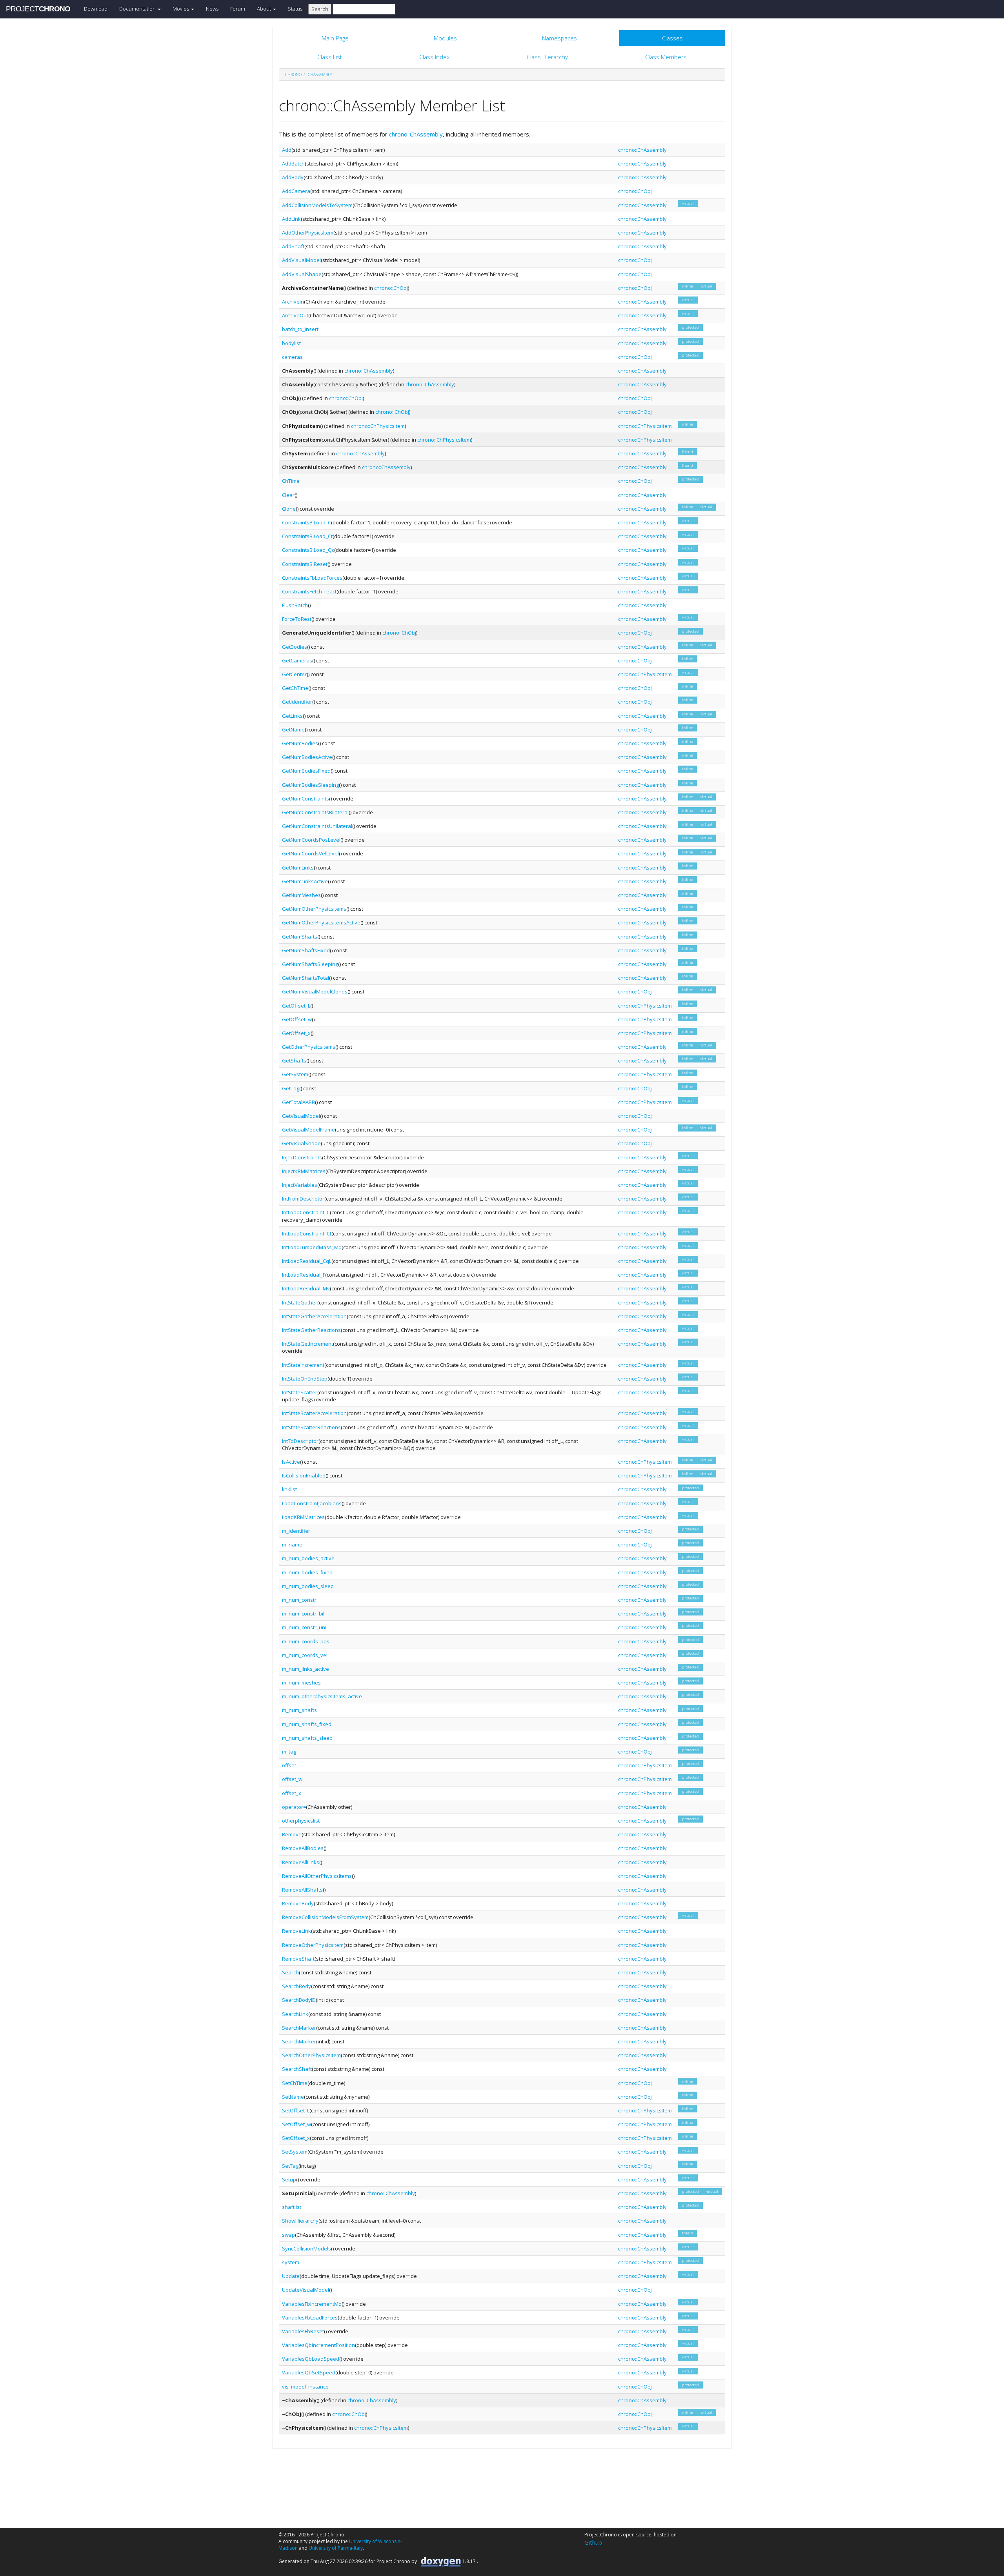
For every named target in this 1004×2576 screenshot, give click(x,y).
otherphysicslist (301, 1821)
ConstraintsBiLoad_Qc (308, 550)
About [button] (265, 9)
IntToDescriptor (300, 1441)
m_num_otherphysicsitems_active (322, 1696)
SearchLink (295, 2014)
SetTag (290, 2166)
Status (295, 9)
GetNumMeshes (301, 895)
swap (288, 2235)
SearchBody (296, 1986)
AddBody (293, 177)
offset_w (292, 1779)
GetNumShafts (300, 937)
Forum (238, 9)
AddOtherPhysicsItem (308, 233)
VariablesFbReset (303, 2331)
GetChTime (295, 688)
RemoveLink (296, 1931)
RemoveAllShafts (302, 1890)
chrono (293, 75)
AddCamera (296, 191)
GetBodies (295, 647)
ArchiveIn (293, 302)
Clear (288, 495)
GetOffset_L (296, 1006)
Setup (289, 2179)
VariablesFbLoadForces (310, 2318)
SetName (293, 2097)
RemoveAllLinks (301, 1862)
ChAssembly (320, 75)
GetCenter (294, 674)
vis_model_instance (305, 2387)
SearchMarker (299, 2028)
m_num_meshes (301, 1683)
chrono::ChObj (635, 191)
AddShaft (293, 246)
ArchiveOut (295, 315)
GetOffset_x (296, 1033)
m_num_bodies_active (308, 1558)
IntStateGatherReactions (311, 1330)
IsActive (291, 1462)
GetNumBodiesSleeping (310, 785)
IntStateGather (300, 1303)
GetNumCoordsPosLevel (311, 840)
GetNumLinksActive (305, 881)
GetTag (291, 1088)
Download (96, 9)
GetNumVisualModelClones (315, 991)
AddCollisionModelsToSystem (317, 205)
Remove (292, 1834)
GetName (293, 730)
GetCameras (297, 660)
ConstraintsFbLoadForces (312, 578)
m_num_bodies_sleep (308, 1586)
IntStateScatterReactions (311, 1427)
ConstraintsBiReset (305, 564)
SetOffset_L (296, 2110)
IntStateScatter (300, 1392)
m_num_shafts (299, 1710)
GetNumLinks (298, 868)
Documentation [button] (138, 9)
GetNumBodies (300, 743)
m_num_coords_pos (306, 1641)
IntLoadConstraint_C (306, 1212)
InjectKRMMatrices (304, 1171)
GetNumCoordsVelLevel (310, 853)
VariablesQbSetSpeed (309, 2372)
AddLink (291, 219)
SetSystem (295, 2152)
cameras (292, 357)
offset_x (292, 1793)
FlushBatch (295, 605)
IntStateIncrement (303, 1365)
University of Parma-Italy (336, 2548)
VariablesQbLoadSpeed (311, 2359)
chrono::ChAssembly (416, 134)
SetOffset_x (296, 2138)
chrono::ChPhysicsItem (378, 426)
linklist (289, 1489)
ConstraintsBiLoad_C (306, 522)
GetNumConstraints (306, 799)
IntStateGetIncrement (307, 1344)
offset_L (291, 1765)
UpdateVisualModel (306, 2290)
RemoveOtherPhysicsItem (313, 1945)
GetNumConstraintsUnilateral (317, 826)
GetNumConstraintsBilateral (315, 812)
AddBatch (293, 164)
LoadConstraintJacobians (312, 1503)
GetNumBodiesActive (307, 757)
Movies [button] (181, 9)
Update (291, 2276)
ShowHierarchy (300, 2221)
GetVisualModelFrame (308, 1130)
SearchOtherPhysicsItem (311, 2055)
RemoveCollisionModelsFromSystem (325, 1917)
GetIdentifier (297, 702)
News (212, 9)
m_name (292, 1545)
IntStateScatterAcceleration (314, 1413)
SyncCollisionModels (306, 2249)
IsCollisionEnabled (304, 1475)
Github (593, 2542)
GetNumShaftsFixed (306, 950)
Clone (289, 509)
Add (287, 150)
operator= (294, 1807)
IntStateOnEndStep (305, 1379)
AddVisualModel (301, 260)
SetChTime (295, 2083)
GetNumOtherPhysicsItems (314, 909)
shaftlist (292, 2207)
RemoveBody (298, 1903)
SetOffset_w (296, 2124)
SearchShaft (297, 2069)
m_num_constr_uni (304, 1627)
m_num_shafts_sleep (307, 1738)
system (291, 2262)
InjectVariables (300, 1185)
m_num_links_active (306, 1669)
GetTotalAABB (298, 1102)
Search (290, 1972)
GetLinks (292, 716)
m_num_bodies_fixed (307, 1572)
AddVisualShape (302, 274)
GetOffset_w (297, 1019)
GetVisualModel (301, 1116)
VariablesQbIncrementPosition (318, 2345)
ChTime (291, 481)
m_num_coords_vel (305, 1655)
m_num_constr (299, 1600)
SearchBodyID (299, 2000)
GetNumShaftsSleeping (310, 964)
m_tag (289, 1752)
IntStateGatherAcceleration (314, 1316)
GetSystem (295, 1074)
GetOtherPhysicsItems (309, 1047)
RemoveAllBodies (303, 1848)
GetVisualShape (301, 1143)
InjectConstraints (302, 1157)
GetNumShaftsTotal (306, 978)
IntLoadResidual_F (304, 1275)
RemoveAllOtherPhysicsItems (317, 1876)
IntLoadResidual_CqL (307, 1261)
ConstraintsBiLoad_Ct (307, 536)
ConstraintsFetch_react (309, 591)
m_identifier (296, 1531)
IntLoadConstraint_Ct (307, 1233)
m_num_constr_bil (303, 1614)
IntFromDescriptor (303, 1199)
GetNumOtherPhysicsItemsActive (321, 922)
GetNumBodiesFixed (306, 771)
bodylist (291, 343)
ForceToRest (297, 619)
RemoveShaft (298, 1959)
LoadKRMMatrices (303, 1517)
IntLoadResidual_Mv (306, 1288)
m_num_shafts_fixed (307, 1724)
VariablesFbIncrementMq (312, 2304)
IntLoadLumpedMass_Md (312, 1247)
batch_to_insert (300, 329)
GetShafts (294, 1061)
